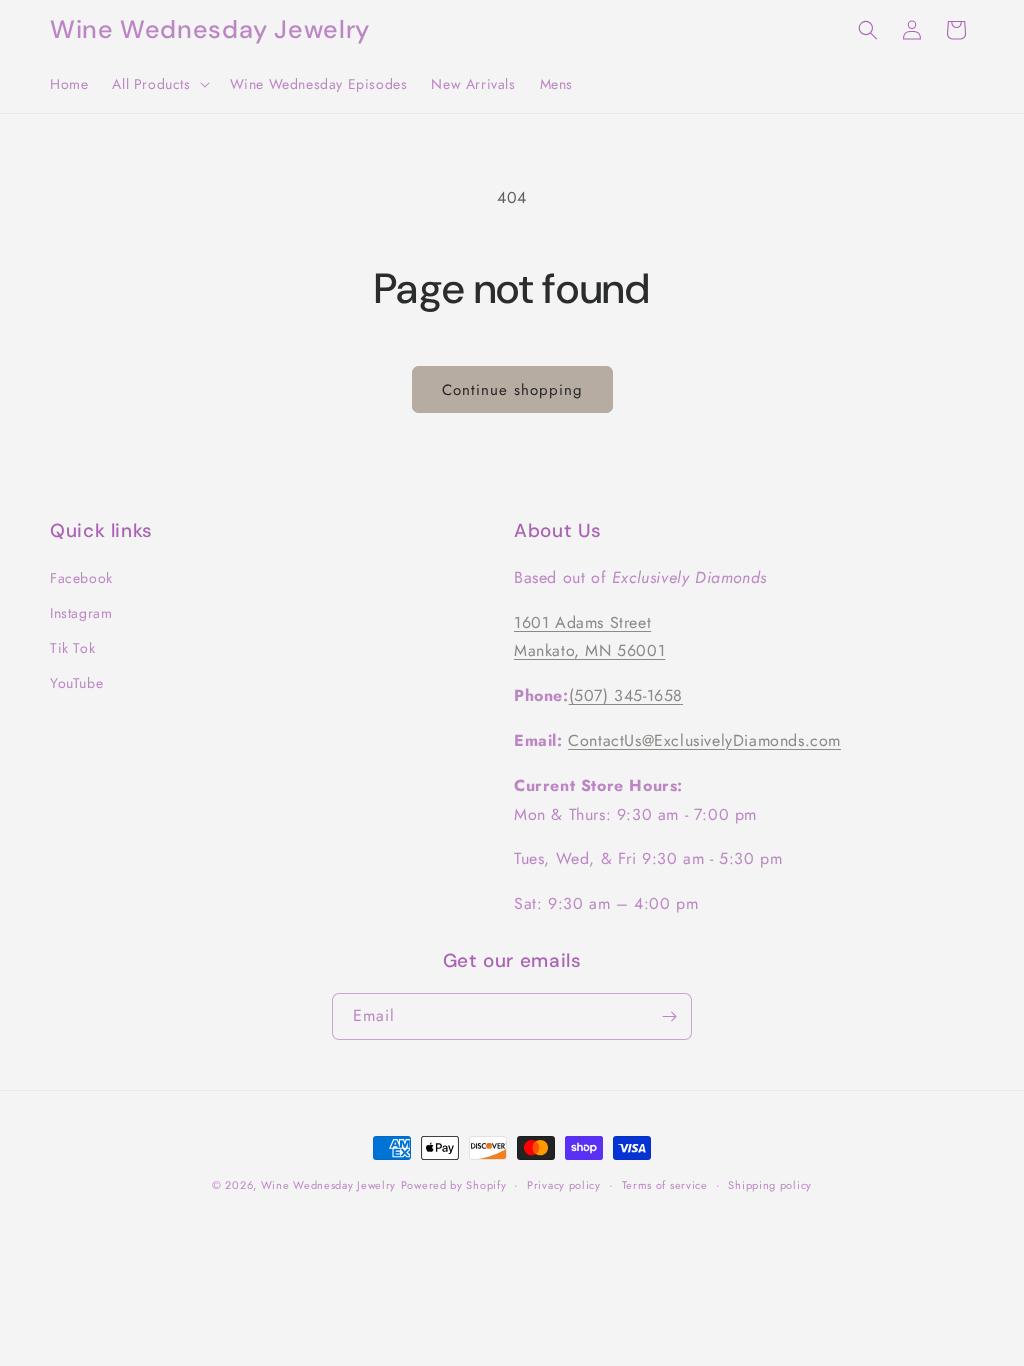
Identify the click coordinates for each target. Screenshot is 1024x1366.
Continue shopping (512, 390)
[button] (158, 84)
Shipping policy (770, 1185)
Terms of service (665, 1185)
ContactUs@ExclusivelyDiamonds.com (704, 740)
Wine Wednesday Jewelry (328, 1185)
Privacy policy (564, 1185)
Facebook (81, 578)
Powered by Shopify (454, 1185)
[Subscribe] (669, 1016)
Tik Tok (72, 648)
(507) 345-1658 (626, 695)
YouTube (76, 683)
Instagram (81, 613)
